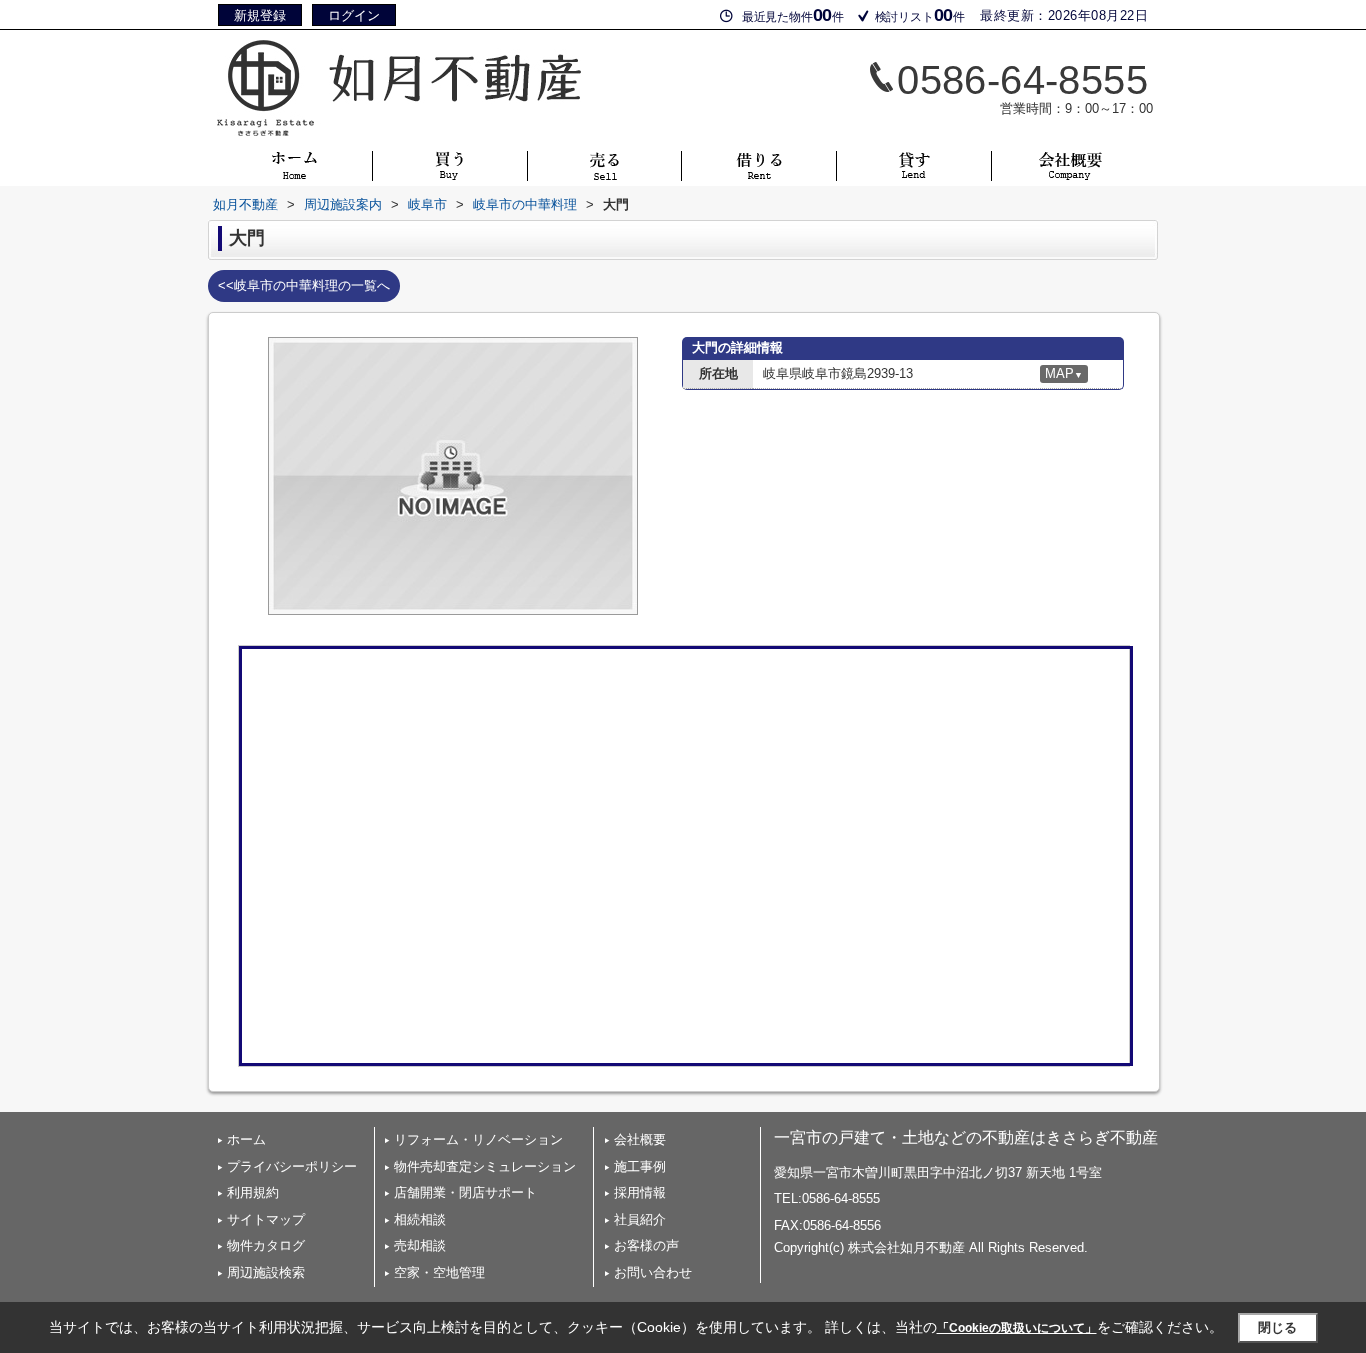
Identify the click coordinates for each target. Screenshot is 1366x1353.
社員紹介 (640, 1219)
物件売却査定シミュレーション (485, 1166)
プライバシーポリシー (292, 1166)
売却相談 (420, 1245)
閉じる (1277, 1326)
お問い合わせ (653, 1272)
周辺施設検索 (266, 1272)
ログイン (354, 15)
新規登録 (260, 15)
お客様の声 (646, 1245)
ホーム (246, 1139)
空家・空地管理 (439, 1272)
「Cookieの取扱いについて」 (1017, 1328)
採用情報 (640, 1192)
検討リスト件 (920, 15)
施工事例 (640, 1166)
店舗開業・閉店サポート (465, 1192)
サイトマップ (266, 1219)
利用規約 (253, 1192)
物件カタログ (266, 1245)
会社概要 (640, 1139)
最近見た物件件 (793, 15)
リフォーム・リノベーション (478, 1139)
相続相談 (420, 1219)
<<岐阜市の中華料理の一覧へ (304, 285)
